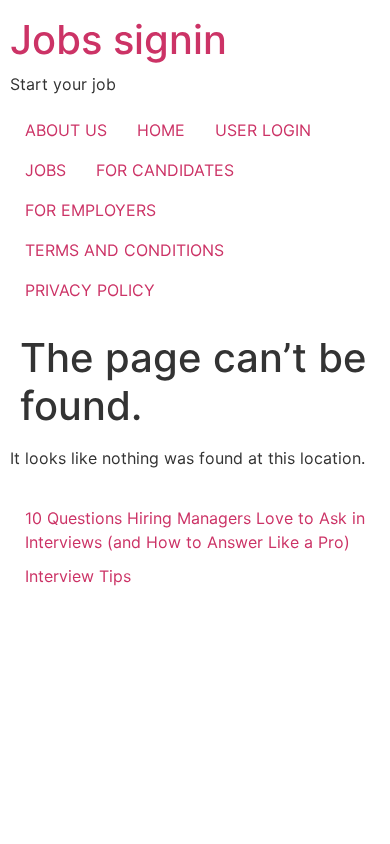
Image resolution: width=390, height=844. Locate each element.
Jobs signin (118, 39)
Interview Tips (78, 576)
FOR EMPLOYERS (90, 210)
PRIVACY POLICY (90, 290)
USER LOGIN (263, 130)
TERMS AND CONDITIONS (124, 250)
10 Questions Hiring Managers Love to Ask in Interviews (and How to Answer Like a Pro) (195, 530)
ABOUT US (66, 130)
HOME (161, 130)
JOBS (45, 170)
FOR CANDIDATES (165, 170)
